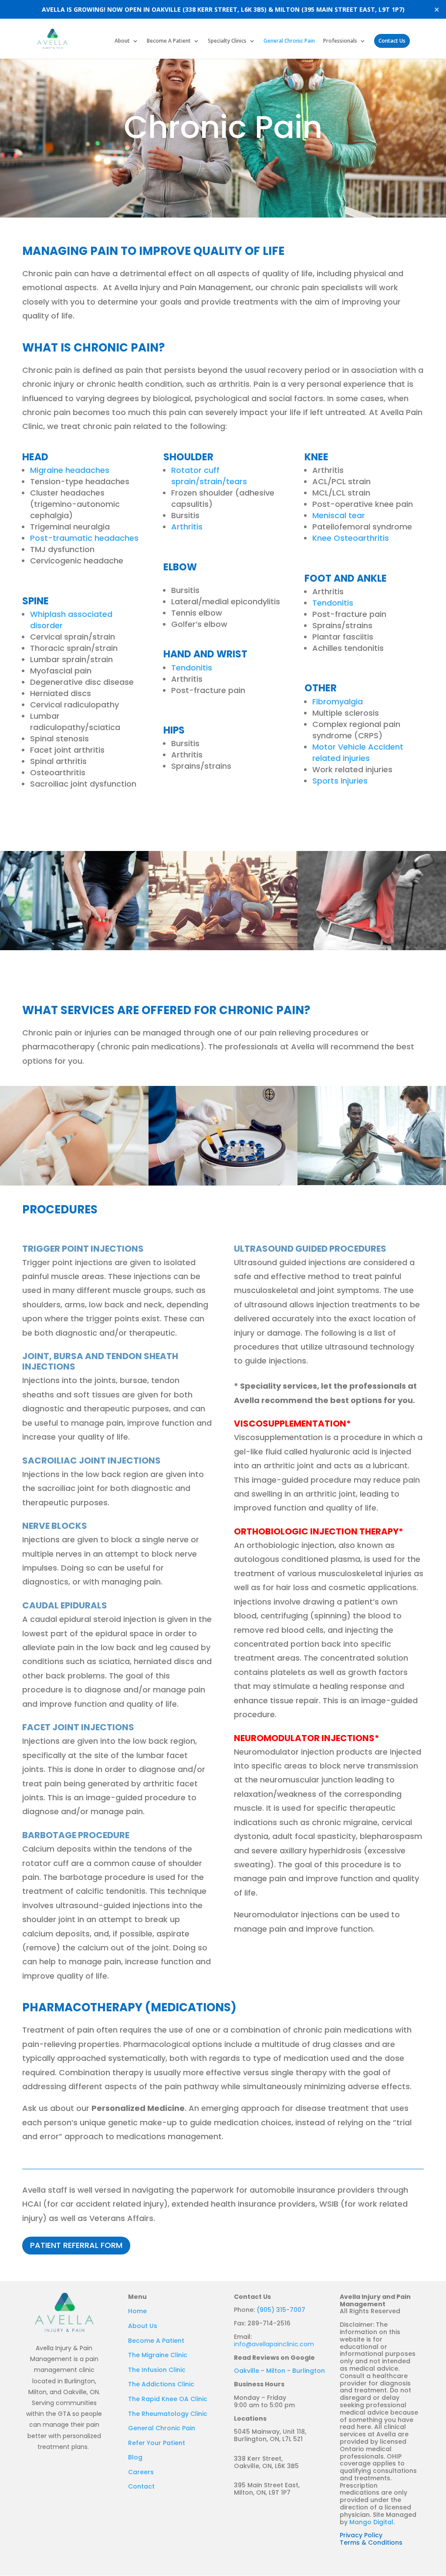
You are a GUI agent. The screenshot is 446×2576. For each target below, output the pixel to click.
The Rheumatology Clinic (168, 2414)
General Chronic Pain (289, 41)
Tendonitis (192, 668)
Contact (141, 2486)
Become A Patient (169, 41)
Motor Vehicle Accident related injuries (358, 752)
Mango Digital (371, 2522)
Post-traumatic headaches (84, 538)
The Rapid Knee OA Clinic (168, 2399)
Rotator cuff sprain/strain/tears (209, 476)
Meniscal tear (339, 515)
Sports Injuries (340, 781)
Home (137, 2311)
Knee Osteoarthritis (351, 538)
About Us (143, 2326)
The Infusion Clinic (157, 2370)
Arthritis (187, 527)
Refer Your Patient (157, 2443)
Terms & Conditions (371, 2543)
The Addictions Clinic (161, 2384)
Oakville (247, 2371)
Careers (141, 2472)
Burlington (309, 2371)
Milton (276, 2371)
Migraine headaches (70, 470)
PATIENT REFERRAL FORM (76, 2245)
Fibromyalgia (338, 702)
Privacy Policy (361, 2535)
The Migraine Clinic (158, 2355)
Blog (135, 2457)
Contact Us (392, 41)
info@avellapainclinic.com (274, 2344)
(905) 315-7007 (281, 2310)
